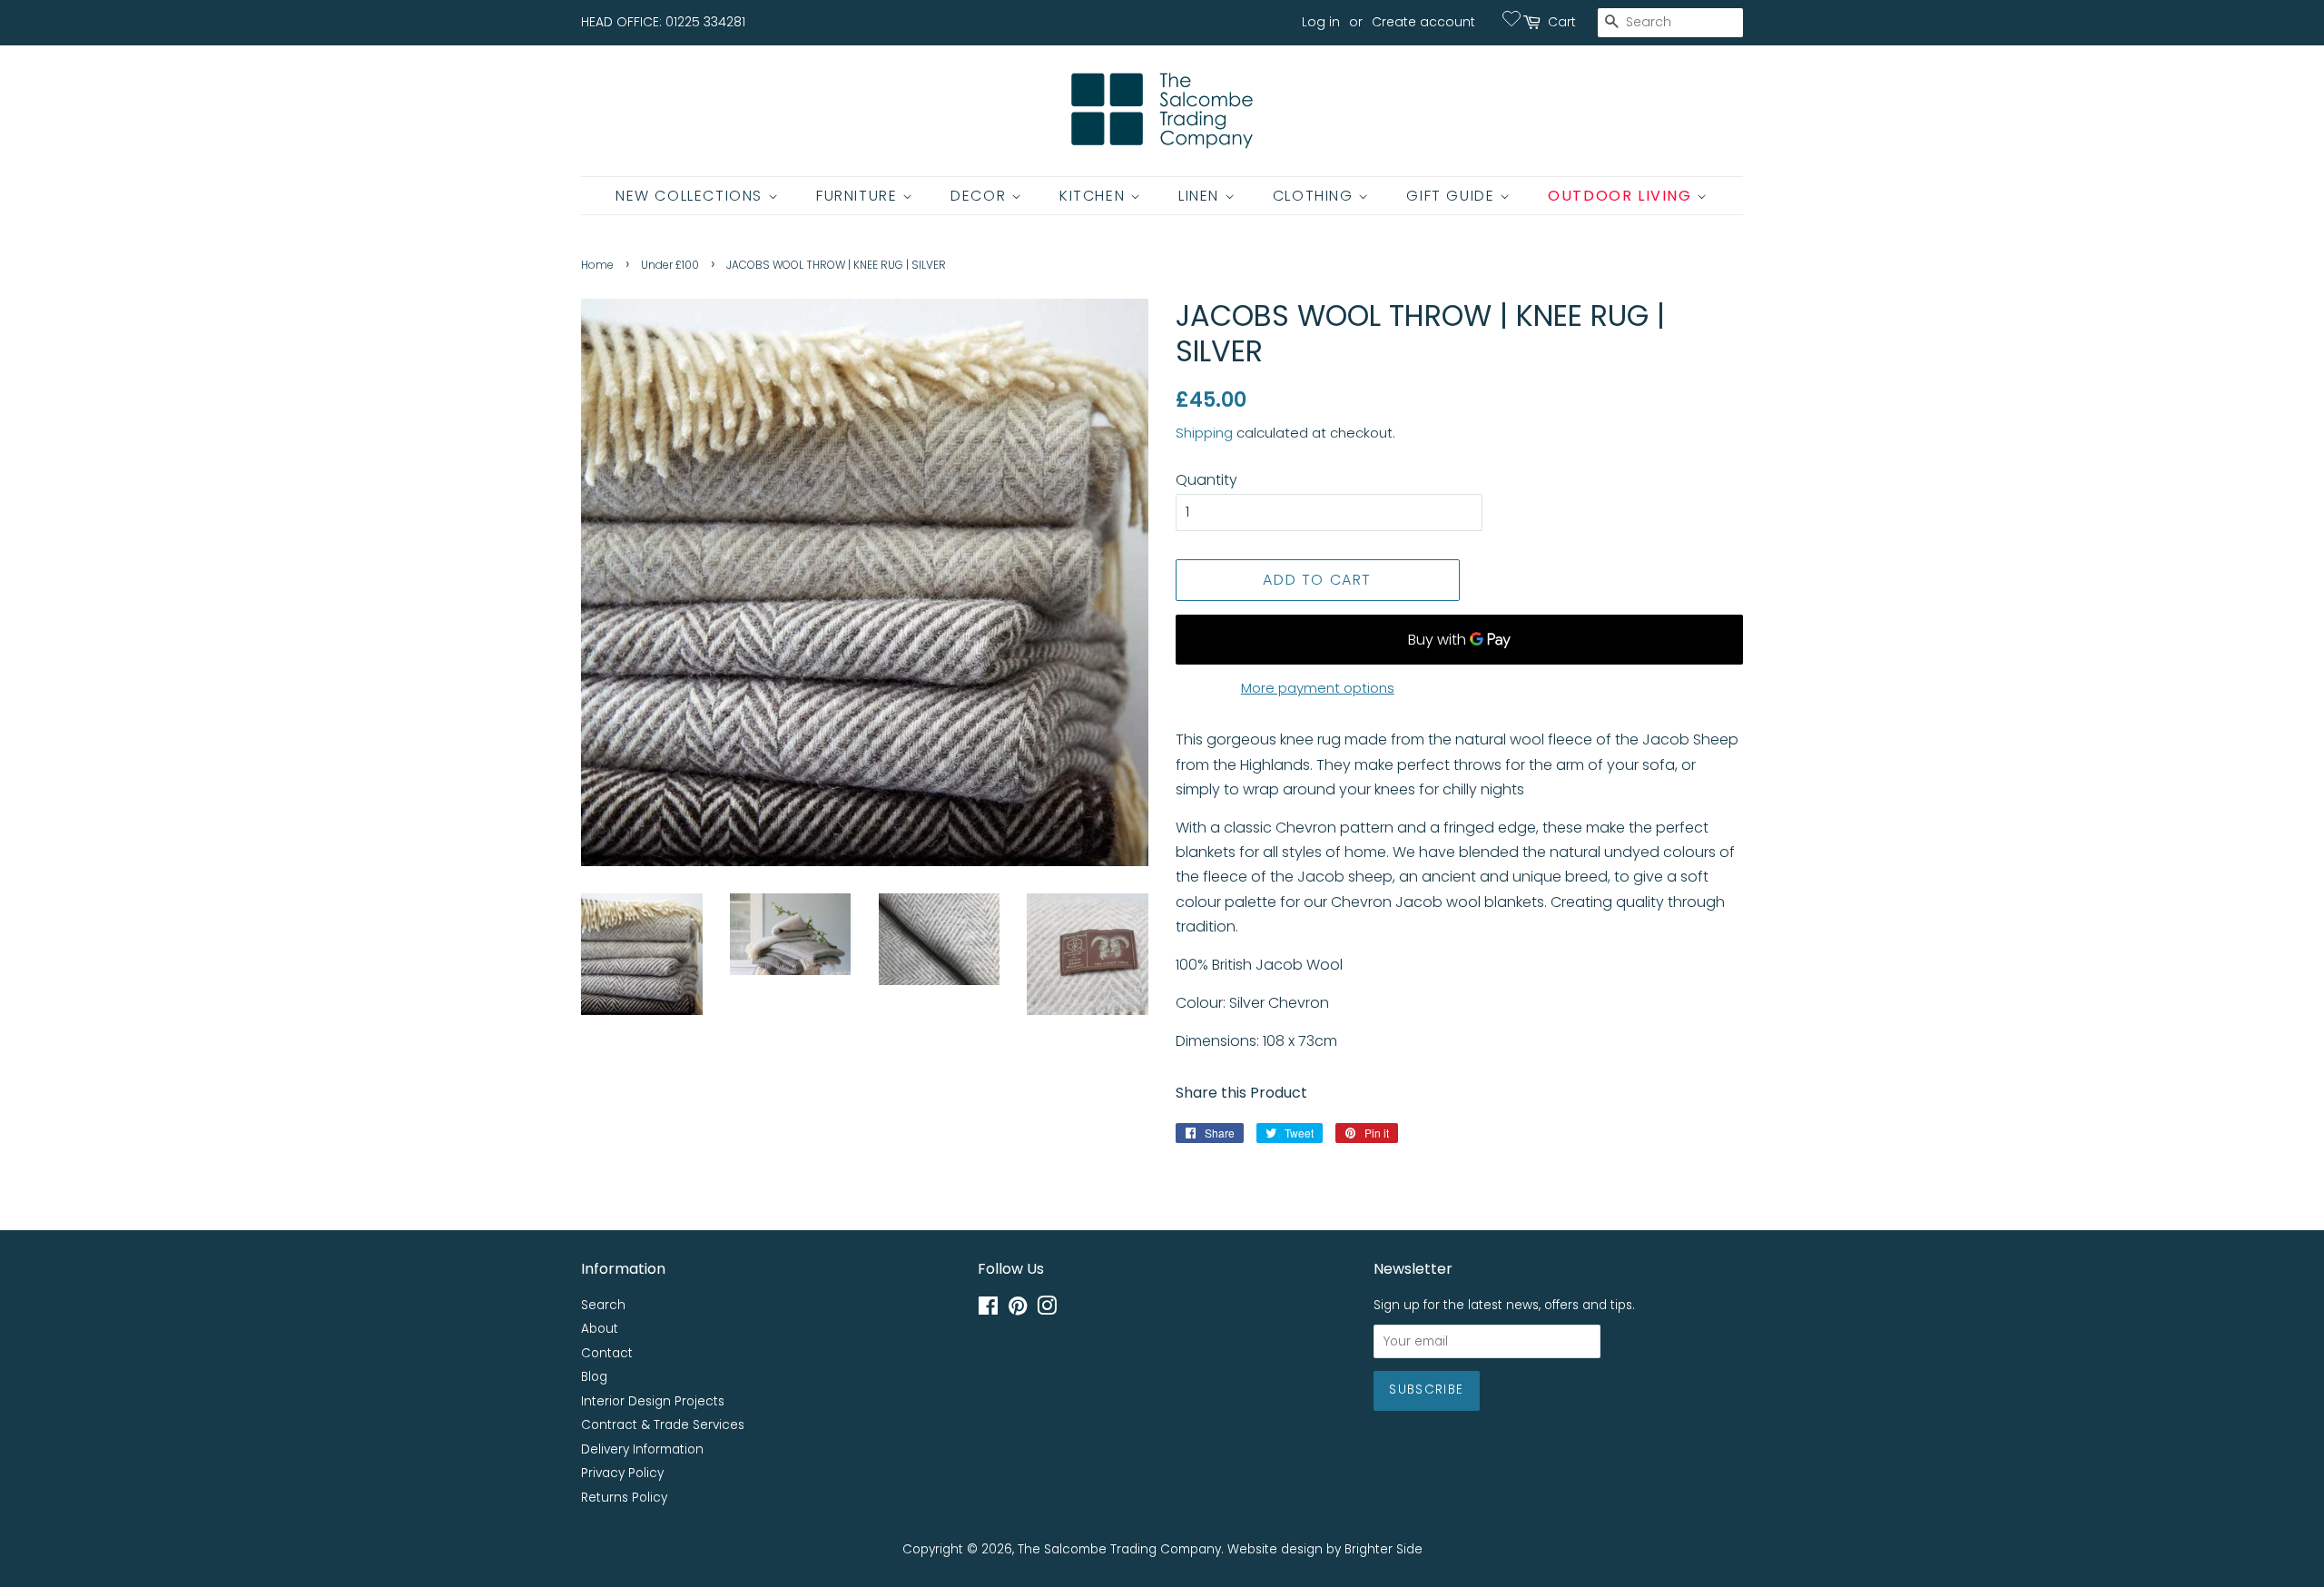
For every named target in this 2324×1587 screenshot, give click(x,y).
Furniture (859, 196)
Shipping (1204, 433)
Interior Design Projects (653, 1401)
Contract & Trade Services (663, 1425)
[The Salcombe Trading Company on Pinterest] (1018, 1310)
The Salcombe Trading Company (1119, 1549)
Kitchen (1095, 196)
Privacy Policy (622, 1473)
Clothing (1315, 196)
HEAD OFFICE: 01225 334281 (663, 22)
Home (597, 265)
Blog (594, 1377)
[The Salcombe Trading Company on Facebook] (988, 1310)
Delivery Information (642, 1449)
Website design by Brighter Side (1325, 1549)
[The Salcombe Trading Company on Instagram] (1047, 1310)
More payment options (1318, 688)
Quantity (1206, 480)
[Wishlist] (1512, 18)
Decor (981, 196)
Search (603, 1305)
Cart (1562, 22)
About (600, 1329)
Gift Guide (1453, 196)
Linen (1201, 196)
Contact (607, 1353)
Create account (1423, 22)
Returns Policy (624, 1498)
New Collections (692, 196)
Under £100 (670, 265)
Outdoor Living (1622, 196)
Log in (1321, 22)
